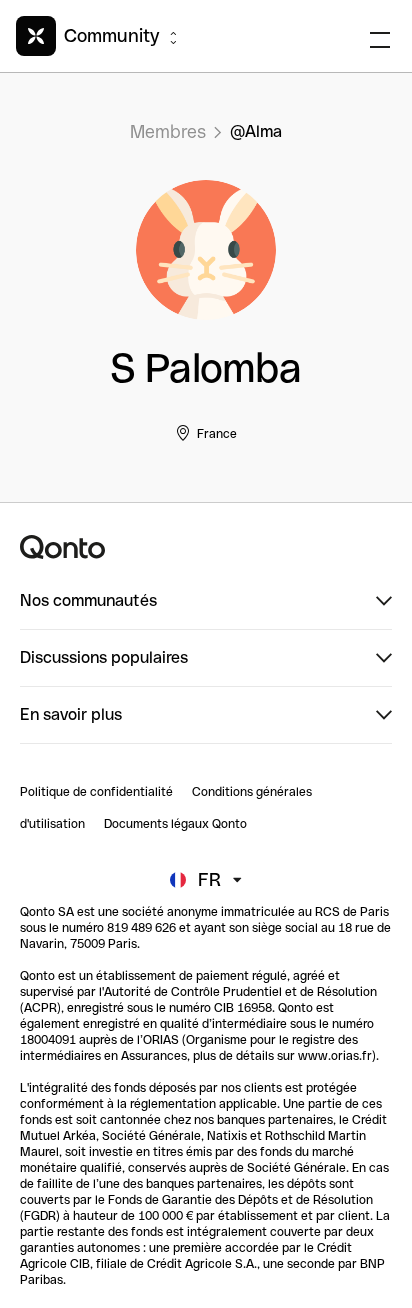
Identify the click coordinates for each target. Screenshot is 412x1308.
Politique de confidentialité (96, 792)
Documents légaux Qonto (175, 824)
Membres (168, 131)
